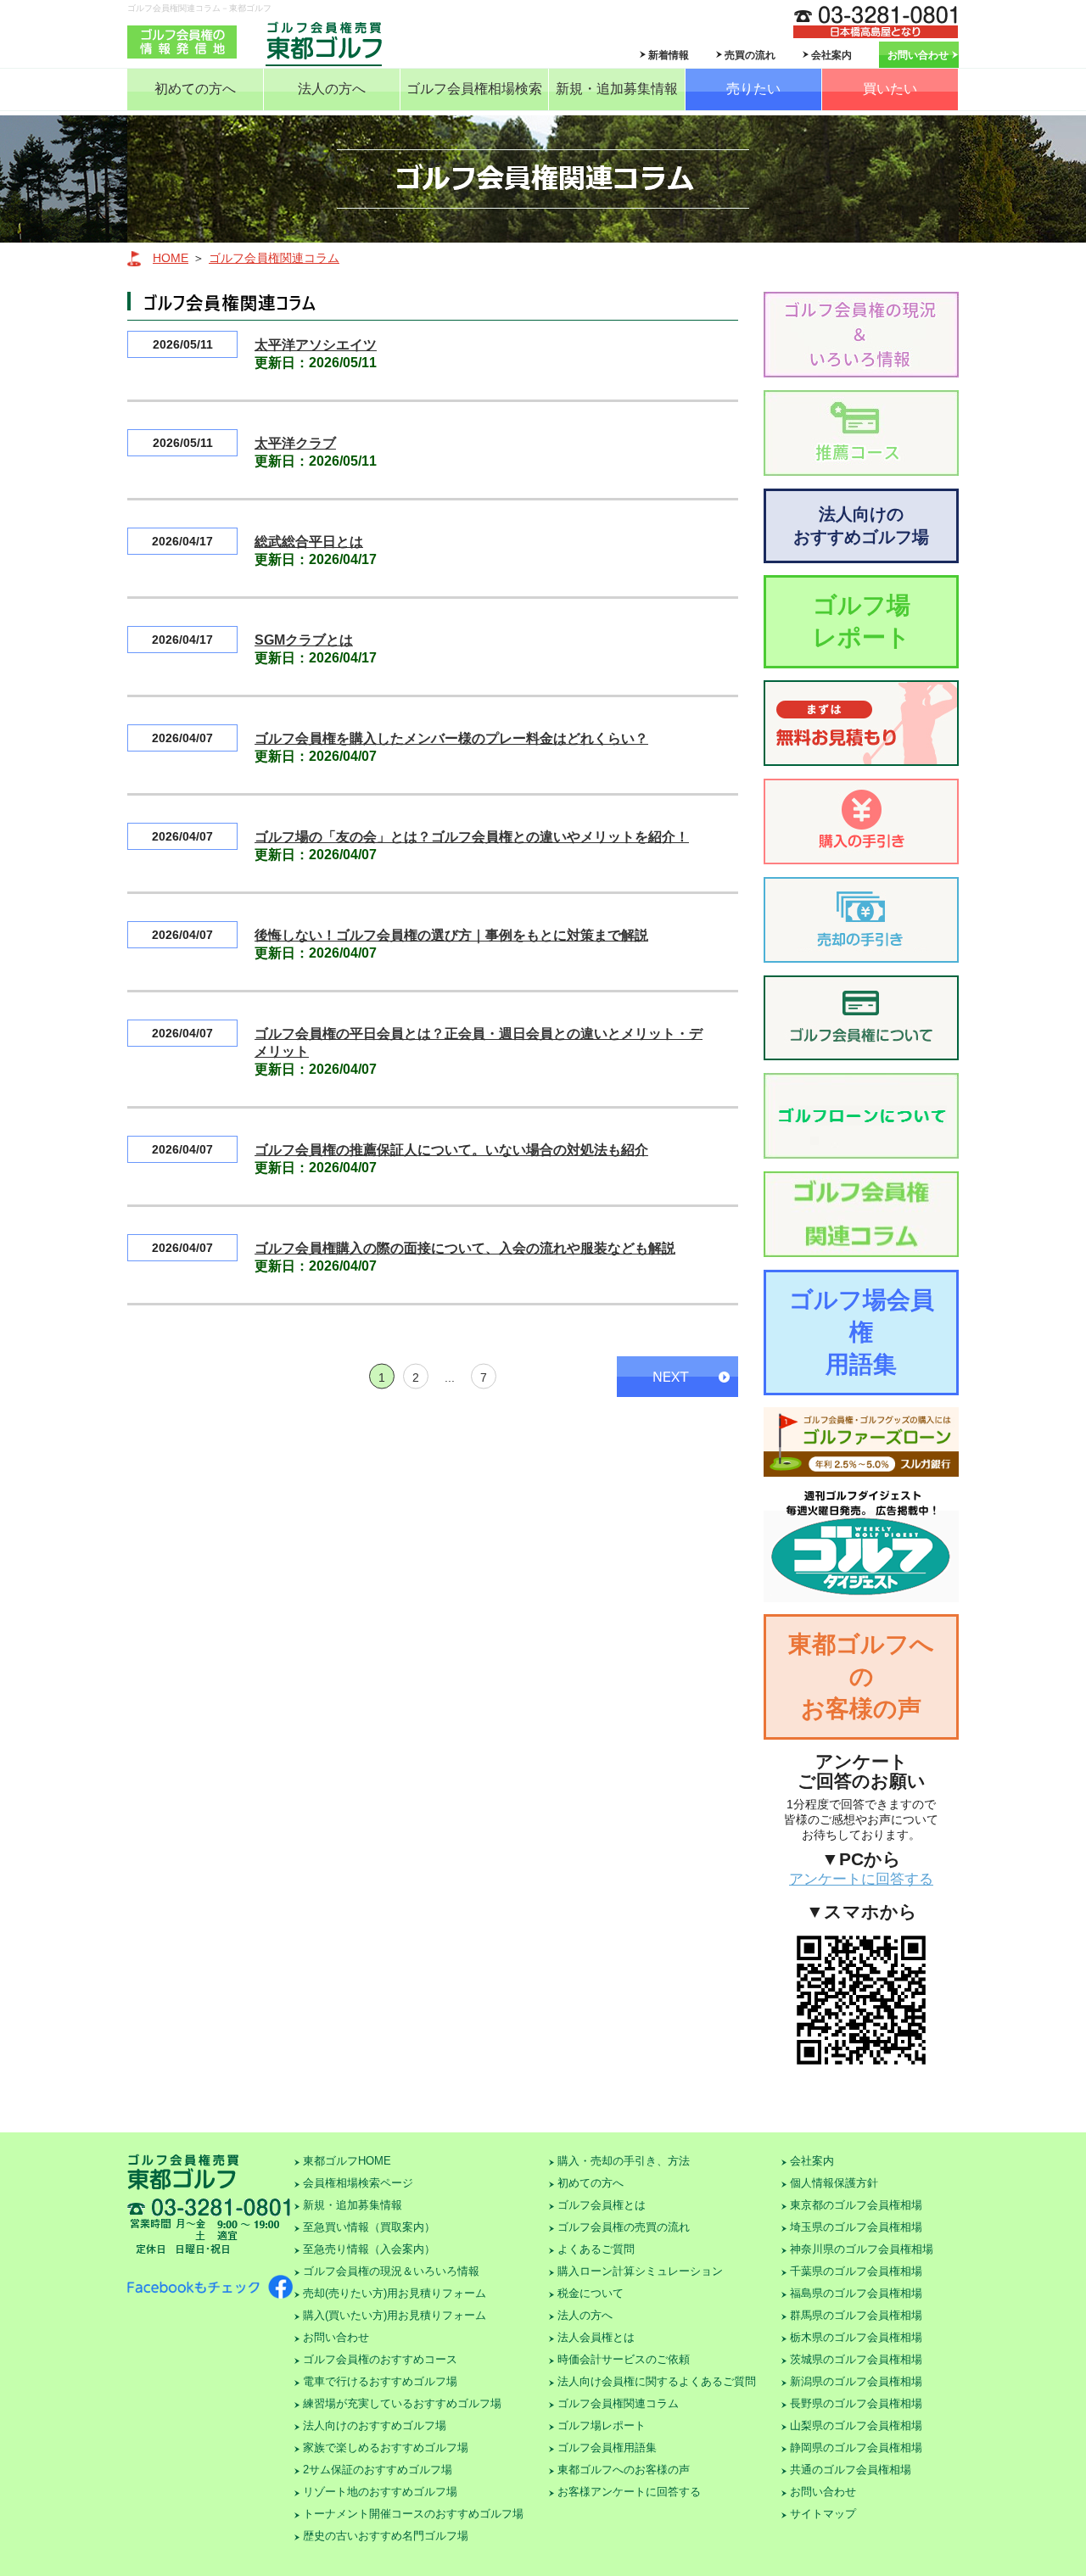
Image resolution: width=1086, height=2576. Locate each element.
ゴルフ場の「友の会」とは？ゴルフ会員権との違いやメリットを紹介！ (472, 837)
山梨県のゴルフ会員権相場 (856, 2425)
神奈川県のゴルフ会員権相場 (862, 2249)
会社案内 (831, 55)
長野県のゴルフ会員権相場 (856, 2403)
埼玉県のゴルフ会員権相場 (856, 2227)
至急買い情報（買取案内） (369, 2227)
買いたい (890, 89)
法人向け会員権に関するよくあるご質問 (657, 2381)
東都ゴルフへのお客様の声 (861, 1676)
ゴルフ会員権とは (602, 2205)
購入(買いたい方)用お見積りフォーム (395, 2315)
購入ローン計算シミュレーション (640, 2271)
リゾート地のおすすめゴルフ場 (380, 2492)
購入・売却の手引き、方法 (624, 2161)
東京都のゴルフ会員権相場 (856, 2205)
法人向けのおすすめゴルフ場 (861, 525)
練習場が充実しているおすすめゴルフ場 (402, 2403)
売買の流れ (750, 55)
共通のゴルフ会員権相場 (851, 2470)
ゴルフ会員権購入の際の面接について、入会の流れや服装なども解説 (465, 1248)
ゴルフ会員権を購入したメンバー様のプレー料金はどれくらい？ (451, 738)
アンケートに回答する (861, 1879)
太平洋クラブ (295, 443)
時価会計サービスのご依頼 (624, 2359)
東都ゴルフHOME (347, 2161)
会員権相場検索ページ (358, 2183)
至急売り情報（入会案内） (369, 2249)
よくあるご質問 (596, 2249)
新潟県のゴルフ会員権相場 (856, 2381)
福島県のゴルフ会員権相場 (856, 2293)
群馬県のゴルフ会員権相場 (856, 2315)
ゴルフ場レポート (862, 621)
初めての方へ (195, 89)
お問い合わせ (918, 55)
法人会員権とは (596, 2337)
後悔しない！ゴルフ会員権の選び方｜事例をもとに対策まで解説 (451, 935)
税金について (591, 2293)
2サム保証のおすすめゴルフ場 (378, 2470)
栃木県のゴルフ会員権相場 (856, 2337)
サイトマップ (823, 2514)
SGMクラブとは (304, 640)
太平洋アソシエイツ (316, 345)
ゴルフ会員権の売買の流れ (624, 2227)
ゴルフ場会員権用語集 (862, 1332)
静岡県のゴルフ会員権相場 (856, 2447)
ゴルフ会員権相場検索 (474, 89)
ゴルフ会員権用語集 (607, 2447)
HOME (171, 258)
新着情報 (669, 55)
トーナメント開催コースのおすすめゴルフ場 (413, 2514)
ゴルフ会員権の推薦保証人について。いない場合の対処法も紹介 (451, 1150)
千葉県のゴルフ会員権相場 (856, 2271)
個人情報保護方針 (834, 2183)
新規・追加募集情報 (617, 89)
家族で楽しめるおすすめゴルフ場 (386, 2447)
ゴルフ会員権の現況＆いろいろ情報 (391, 2271)
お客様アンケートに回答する (629, 2492)
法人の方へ (332, 89)
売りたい (753, 89)
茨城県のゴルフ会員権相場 (856, 2359)
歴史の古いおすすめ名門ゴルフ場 (386, 2536)
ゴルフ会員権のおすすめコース (380, 2359)
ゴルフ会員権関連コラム (274, 258)
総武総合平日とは (309, 542)
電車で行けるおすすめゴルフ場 (380, 2381)
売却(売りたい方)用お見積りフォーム (395, 2293)
